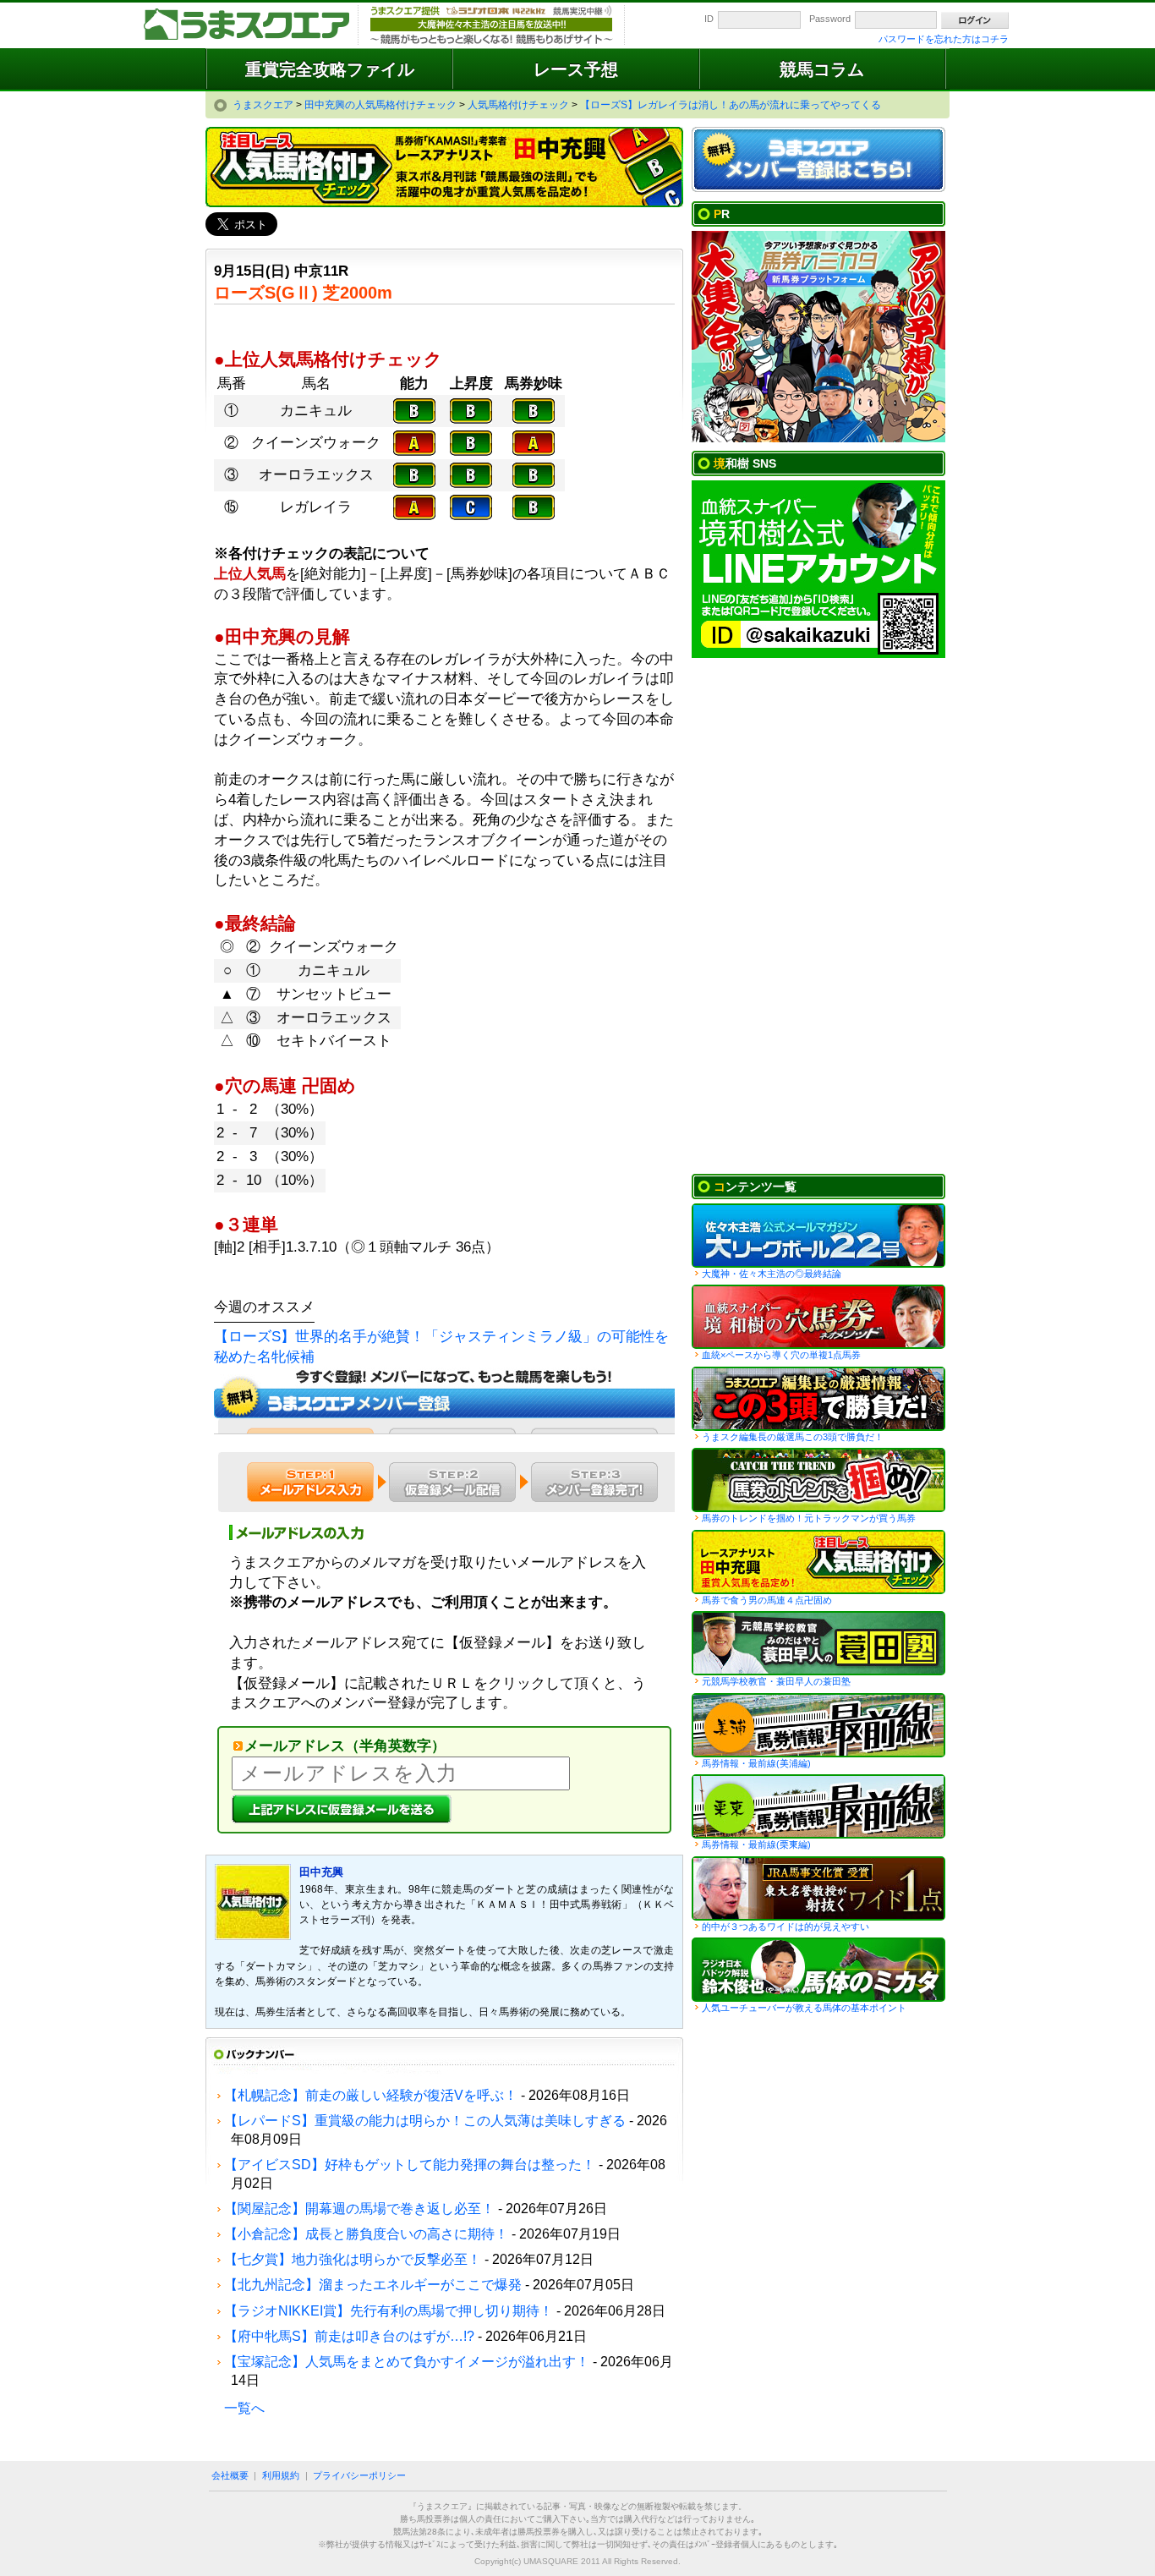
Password (830, 19)
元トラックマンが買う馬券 (818, 1480)
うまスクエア (248, 25)
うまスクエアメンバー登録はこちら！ (818, 160)
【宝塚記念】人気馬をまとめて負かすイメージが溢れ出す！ (407, 2362)
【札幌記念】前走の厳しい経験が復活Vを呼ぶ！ (371, 2095)
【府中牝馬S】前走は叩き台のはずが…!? (349, 2336)
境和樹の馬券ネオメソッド (818, 1317)
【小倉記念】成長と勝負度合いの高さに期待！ (366, 2234)
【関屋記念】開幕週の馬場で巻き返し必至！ (359, 2209)
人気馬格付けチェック (818, 1562)
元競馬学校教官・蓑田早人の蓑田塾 (776, 1681)
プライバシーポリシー (359, 2475)
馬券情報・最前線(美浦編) (756, 1763)
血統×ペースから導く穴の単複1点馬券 (781, 1355)
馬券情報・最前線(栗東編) (756, 1844)
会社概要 (230, 2475)
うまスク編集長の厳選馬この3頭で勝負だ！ (818, 1399)
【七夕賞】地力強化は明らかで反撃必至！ (353, 2259)
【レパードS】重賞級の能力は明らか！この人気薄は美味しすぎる (425, 2121)
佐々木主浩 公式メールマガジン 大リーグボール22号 (818, 1236)
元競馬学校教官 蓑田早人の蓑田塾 (818, 1643)
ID (709, 19)
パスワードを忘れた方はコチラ (944, 39)
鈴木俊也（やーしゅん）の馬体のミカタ (818, 1970)
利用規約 (281, 2475)
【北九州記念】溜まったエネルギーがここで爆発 (373, 2285)
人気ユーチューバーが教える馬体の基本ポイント (804, 2008)
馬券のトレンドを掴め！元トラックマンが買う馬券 (809, 1518)
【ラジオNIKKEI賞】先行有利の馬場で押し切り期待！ (389, 2311)
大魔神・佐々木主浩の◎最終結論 (772, 1274)
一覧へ (244, 2408)
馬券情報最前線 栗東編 (818, 1806)
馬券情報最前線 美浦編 (818, 1725)
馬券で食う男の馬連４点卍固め (767, 1600)
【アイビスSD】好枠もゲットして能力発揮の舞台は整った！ (410, 2165)
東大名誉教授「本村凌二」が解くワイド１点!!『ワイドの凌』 (818, 1888)
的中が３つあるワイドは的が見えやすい (786, 1927)
